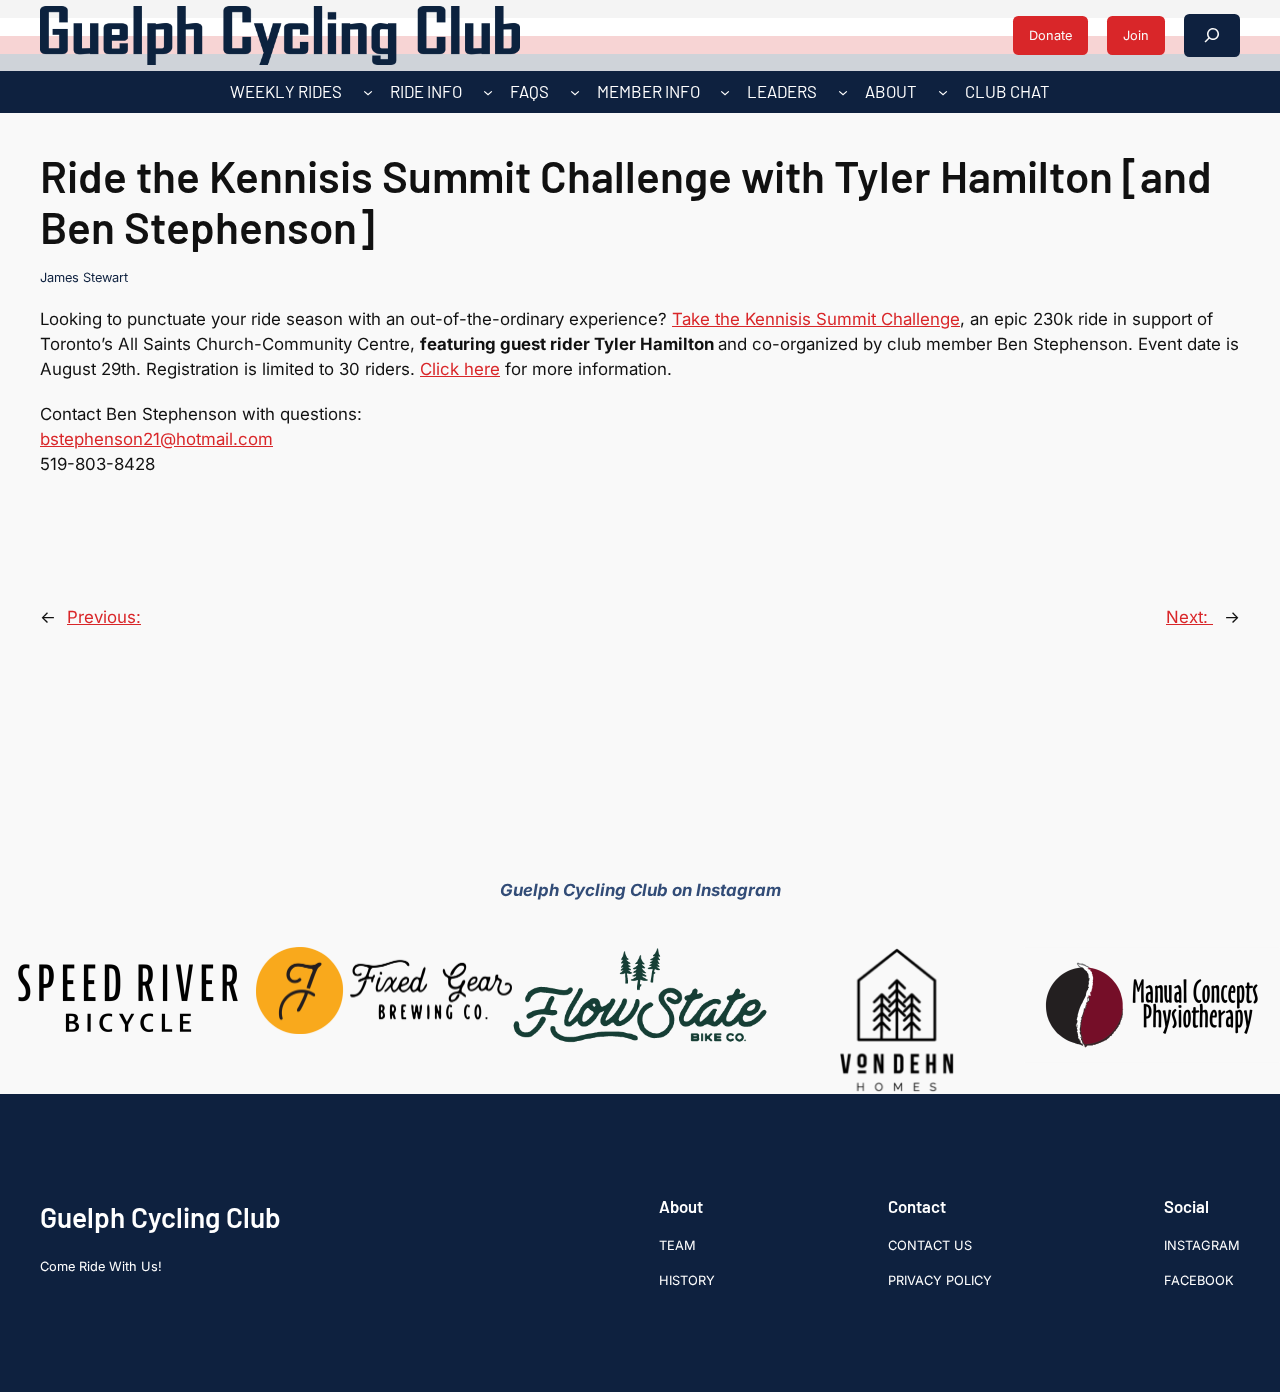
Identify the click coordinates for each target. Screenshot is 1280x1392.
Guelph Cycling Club (160, 1217)
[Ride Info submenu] (488, 92)
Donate (1050, 35)
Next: (1189, 617)
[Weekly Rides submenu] (368, 92)
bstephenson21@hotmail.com (156, 439)
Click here (460, 369)
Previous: (104, 617)
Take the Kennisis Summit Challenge (816, 319)
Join (1136, 35)
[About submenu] (943, 92)
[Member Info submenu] (725, 92)
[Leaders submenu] (843, 92)
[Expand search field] (1212, 35)
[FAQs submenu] (575, 92)
